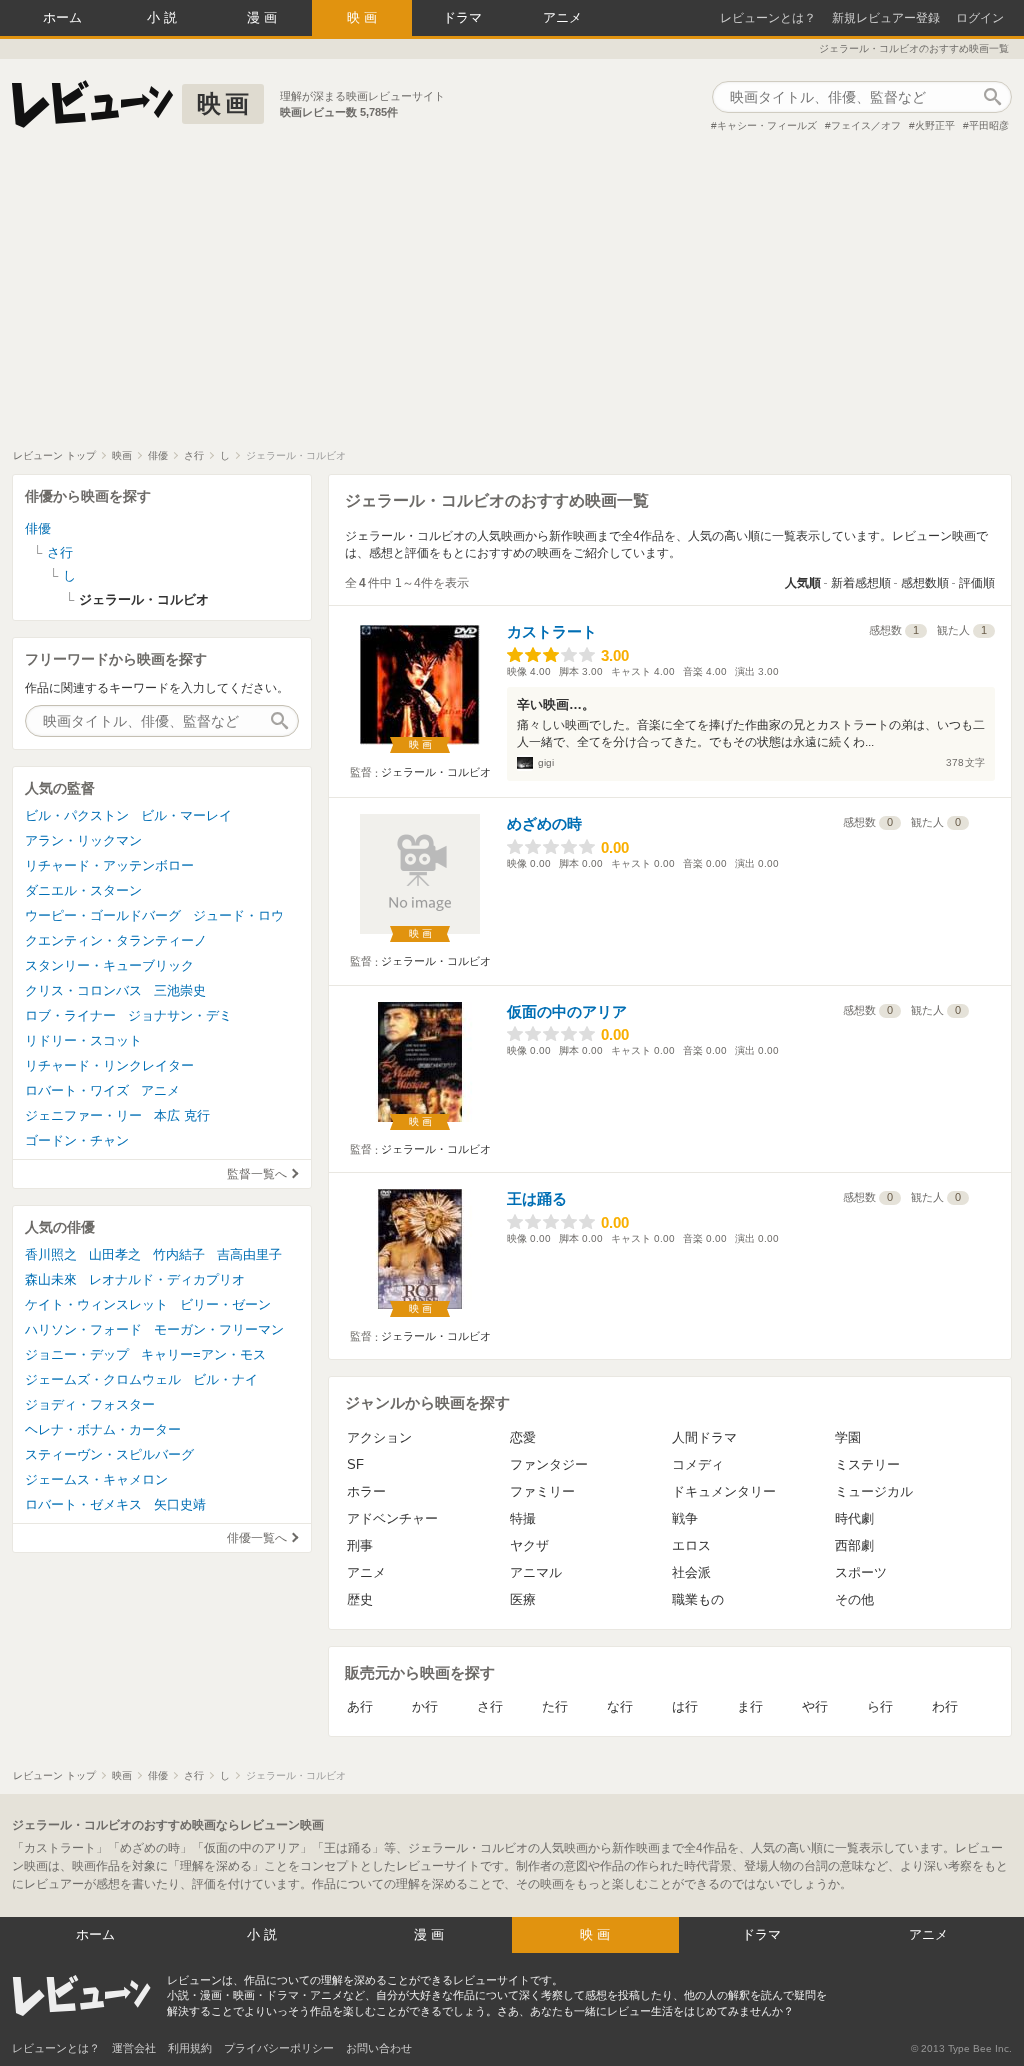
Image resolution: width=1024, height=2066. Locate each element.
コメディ (698, 1464)
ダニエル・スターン (83, 890)
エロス (691, 1545)
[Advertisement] (512, 299)
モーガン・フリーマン (219, 1329)
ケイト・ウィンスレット (96, 1304)
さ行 (490, 1706)
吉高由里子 (249, 1254)
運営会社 (134, 2048)
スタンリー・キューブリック (109, 965)
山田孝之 (115, 1254)
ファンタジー (549, 1464)
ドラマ (462, 17)
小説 (164, 17)
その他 (854, 1599)
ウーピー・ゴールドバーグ (103, 915)
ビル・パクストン (77, 815)
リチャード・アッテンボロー (109, 865)
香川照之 (51, 1254)
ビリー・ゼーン (225, 1304)
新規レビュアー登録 (886, 18)
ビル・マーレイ (186, 815)
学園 (848, 1437)
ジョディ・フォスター (90, 1404)
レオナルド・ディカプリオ (167, 1279)
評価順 (977, 583)
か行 (425, 1706)
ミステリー (867, 1464)
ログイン (980, 18)
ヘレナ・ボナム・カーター (103, 1429)
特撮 (523, 1518)
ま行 (750, 1706)
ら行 (880, 1706)
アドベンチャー (392, 1518)
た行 (555, 1706)
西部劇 (854, 1545)
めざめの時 (544, 823)
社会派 (691, 1572)
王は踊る (537, 1198)
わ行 (945, 1706)
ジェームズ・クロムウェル (103, 1379)
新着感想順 (861, 583)
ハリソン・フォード (83, 1329)
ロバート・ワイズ (77, 1090)
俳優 (38, 528)
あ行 (360, 1706)
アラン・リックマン (83, 840)
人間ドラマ (704, 1437)
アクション (379, 1437)
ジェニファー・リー (83, 1115)
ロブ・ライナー (70, 1015)
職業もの (698, 1599)
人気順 (803, 583)
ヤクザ (529, 1545)
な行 (620, 1706)
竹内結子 (179, 1254)
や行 (815, 1706)
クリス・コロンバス (83, 990)
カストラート (552, 631)
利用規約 (190, 2048)
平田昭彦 (989, 125)
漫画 (264, 17)
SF (355, 1464)
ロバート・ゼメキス (83, 1504)
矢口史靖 (180, 1504)
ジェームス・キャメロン (96, 1479)
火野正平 (935, 125)
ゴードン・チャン (77, 1140)
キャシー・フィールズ (767, 125)
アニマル (536, 1572)
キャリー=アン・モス (203, 1354)
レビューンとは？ (768, 18)
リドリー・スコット (83, 1040)
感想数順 (925, 583)
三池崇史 (180, 990)
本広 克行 (182, 1115)
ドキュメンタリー (724, 1491)
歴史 (360, 1599)
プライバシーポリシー (279, 2048)
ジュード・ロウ (238, 915)
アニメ (562, 17)
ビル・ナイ (225, 1379)
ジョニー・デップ (77, 1354)
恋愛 (523, 1437)
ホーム (62, 17)
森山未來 (51, 1279)
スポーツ (861, 1572)
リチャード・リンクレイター (109, 1065)
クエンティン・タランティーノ (116, 940)
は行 (685, 1706)
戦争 (685, 1518)
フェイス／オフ (866, 125)
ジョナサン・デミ (180, 1015)
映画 (364, 17)
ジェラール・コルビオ (436, 772)
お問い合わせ (379, 2048)
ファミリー (542, 1491)
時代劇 (854, 1518)
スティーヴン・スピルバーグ (109, 1454)
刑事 (360, 1545)
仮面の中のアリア (567, 1011)
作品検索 (992, 97)
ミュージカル (874, 1491)
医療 (523, 1599)
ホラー (366, 1491)
